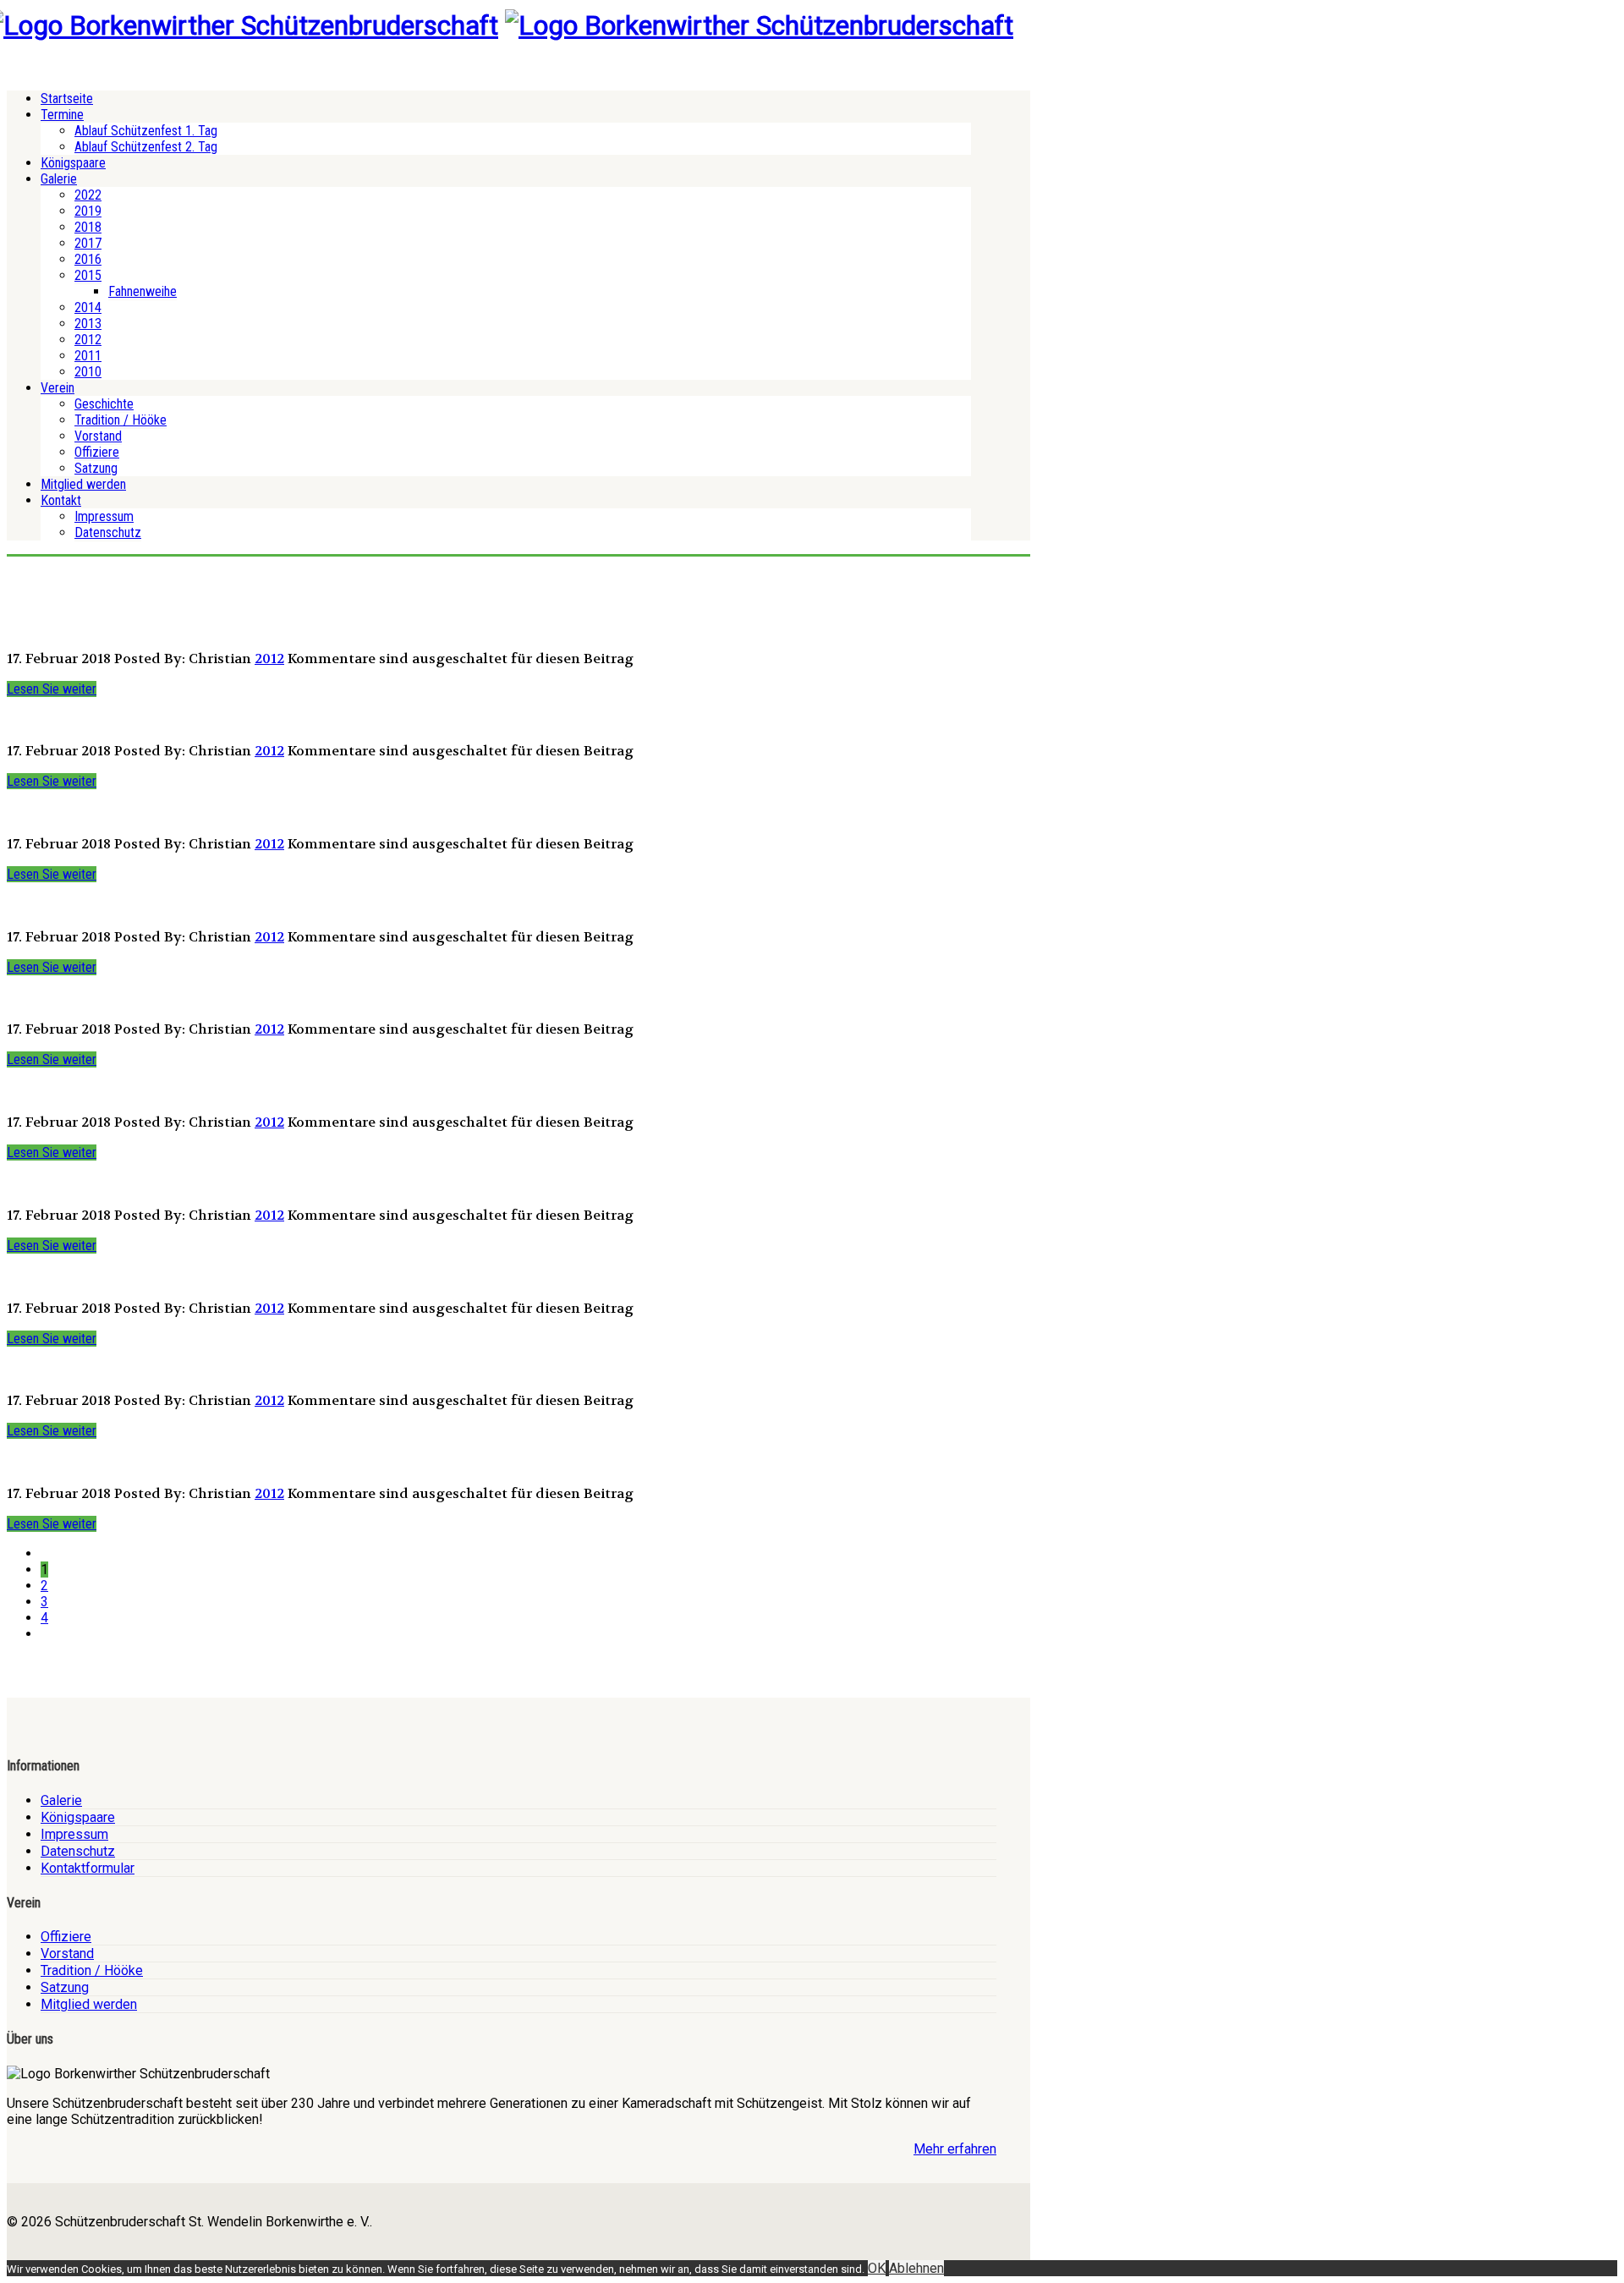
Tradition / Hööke (121, 420)
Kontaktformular (88, 1868)
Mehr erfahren (955, 2149)
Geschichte (104, 404)
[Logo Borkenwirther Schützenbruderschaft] (759, 25)
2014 (88, 307)
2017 (88, 243)
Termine (62, 115)
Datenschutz (108, 532)
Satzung (96, 468)
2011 (88, 356)
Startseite (67, 99)
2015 (88, 275)
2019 (88, 211)
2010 (88, 372)
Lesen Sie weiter (52, 689)
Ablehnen (916, 2268)
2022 (88, 195)
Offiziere (97, 452)
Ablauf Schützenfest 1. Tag (146, 131)
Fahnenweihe (143, 291)
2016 (88, 259)
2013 (88, 324)
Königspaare (73, 163)
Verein (58, 388)
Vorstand (98, 436)
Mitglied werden (83, 484)
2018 (88, 227)
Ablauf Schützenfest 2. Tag (146, 147)
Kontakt (61, 500)
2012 (88, 340)
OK (877, 2268)
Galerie (59, 179)
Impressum (104, 516)
